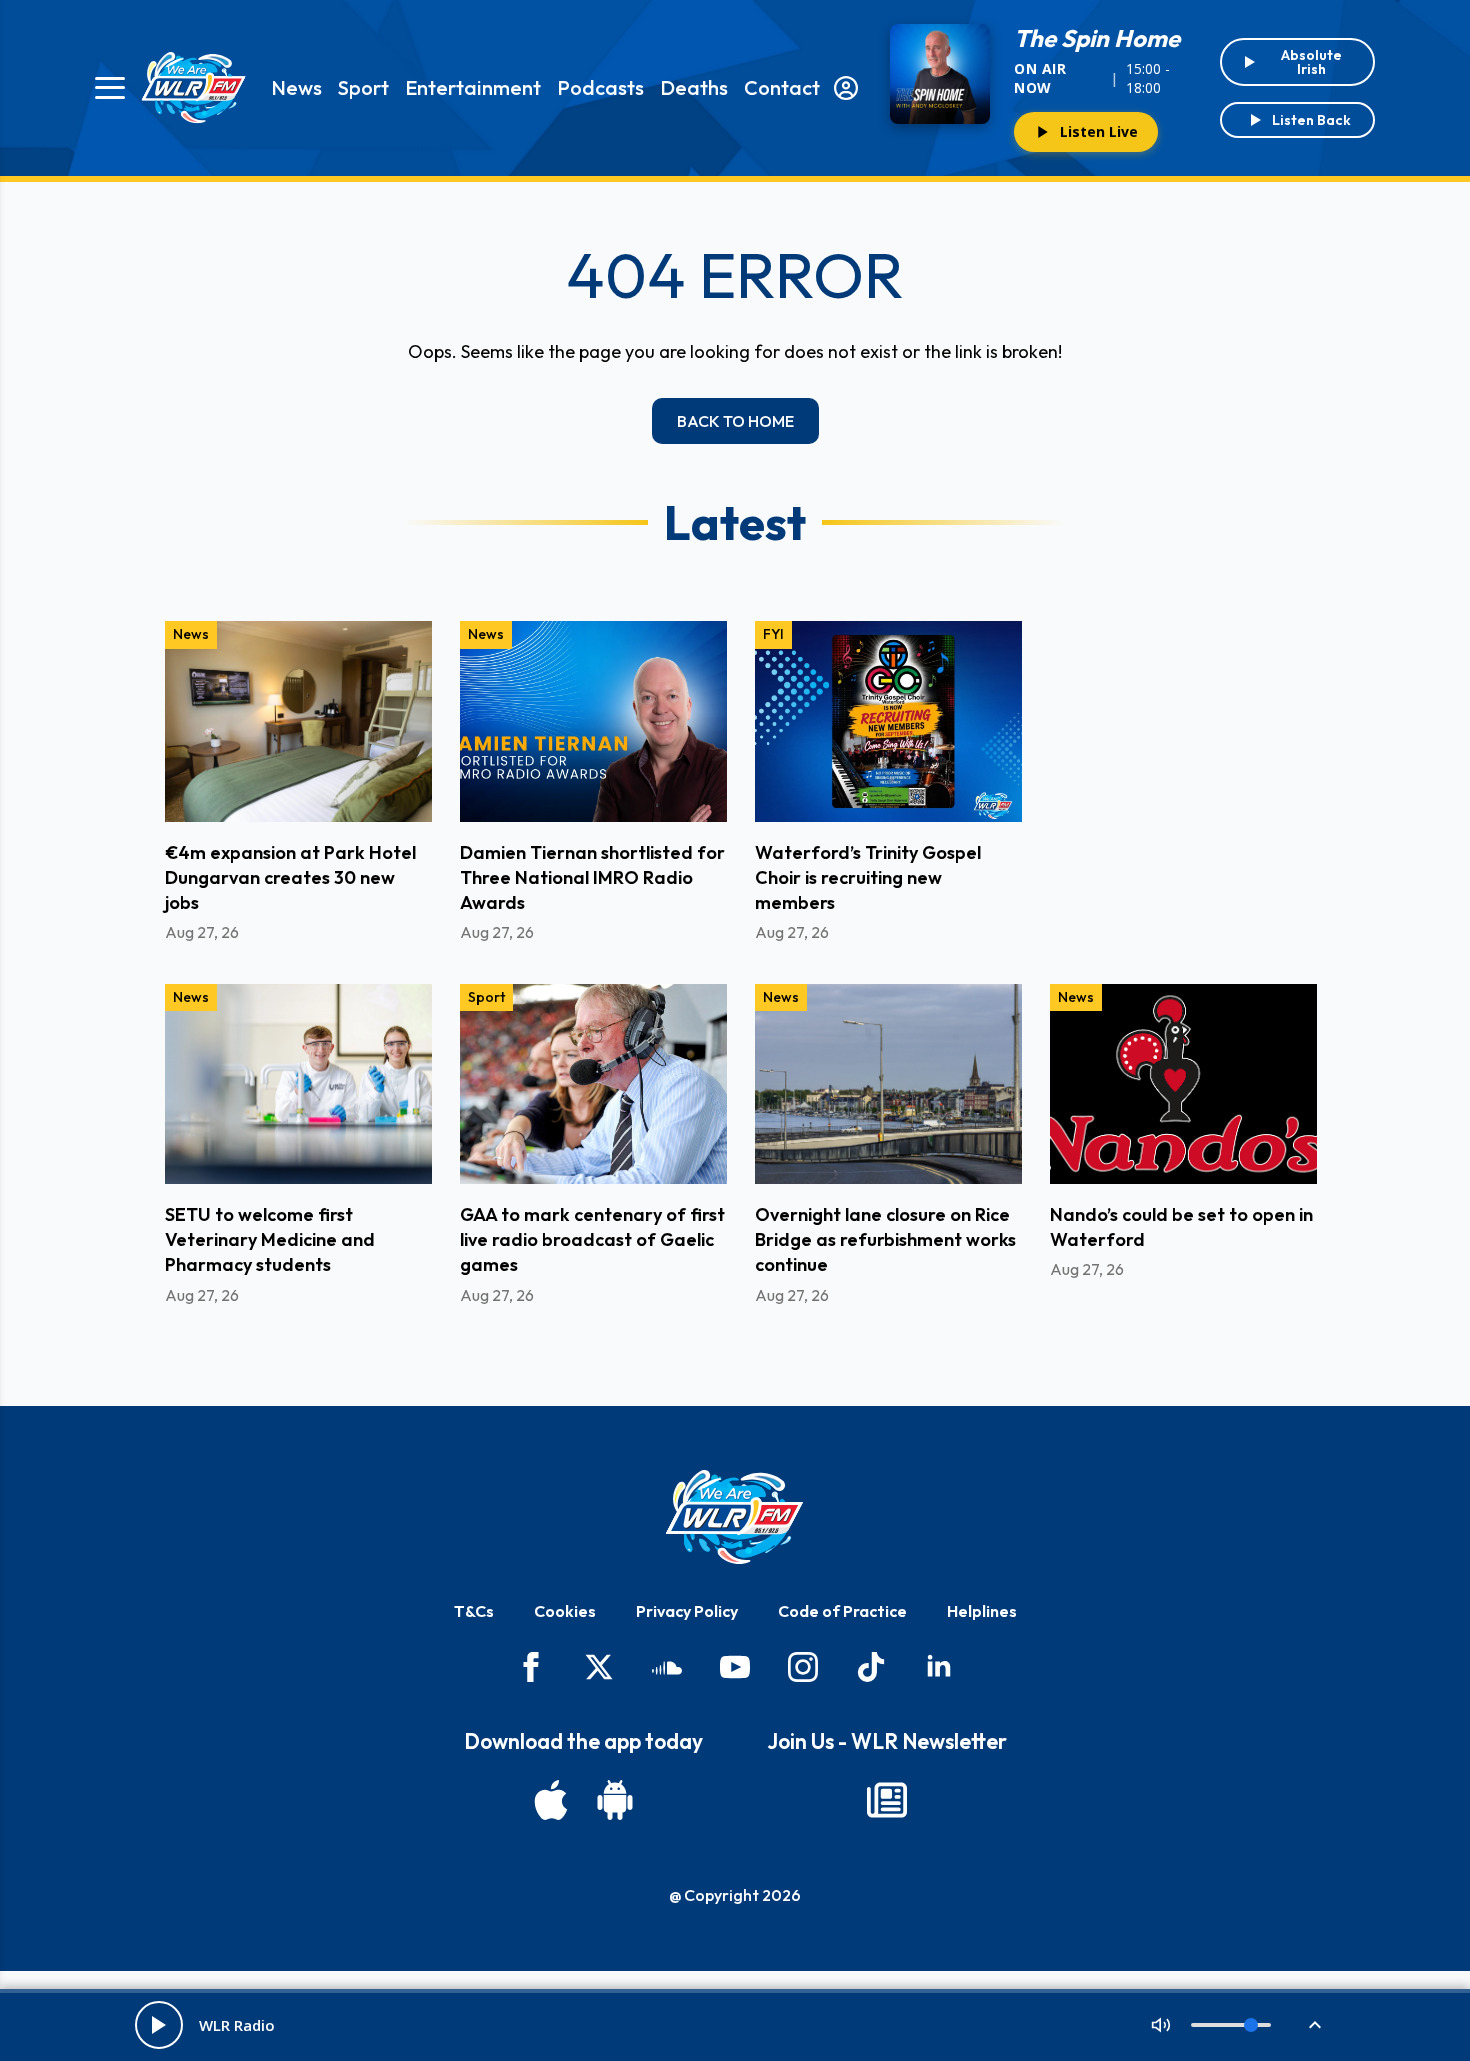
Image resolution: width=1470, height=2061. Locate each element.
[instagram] (803, 1667)
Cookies (565, 1611)
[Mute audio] (1161, 2025)
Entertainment (473, 87)
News (296, 87)
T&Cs (474, 1611)
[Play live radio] (159, 2025)
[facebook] (531, 1667)
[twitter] (599, 1667)
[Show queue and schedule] (1315, 2025)
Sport (363, 87)
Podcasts (600, 87)
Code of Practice (842, 1611)
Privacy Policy (687, 1611)
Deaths (694, 87)
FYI (773, 634)
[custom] (667, 1667)
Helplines (982, 1611)
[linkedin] (939, 1667)
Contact (782, 87)
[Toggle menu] (110, 88)
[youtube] (735, 1667)
